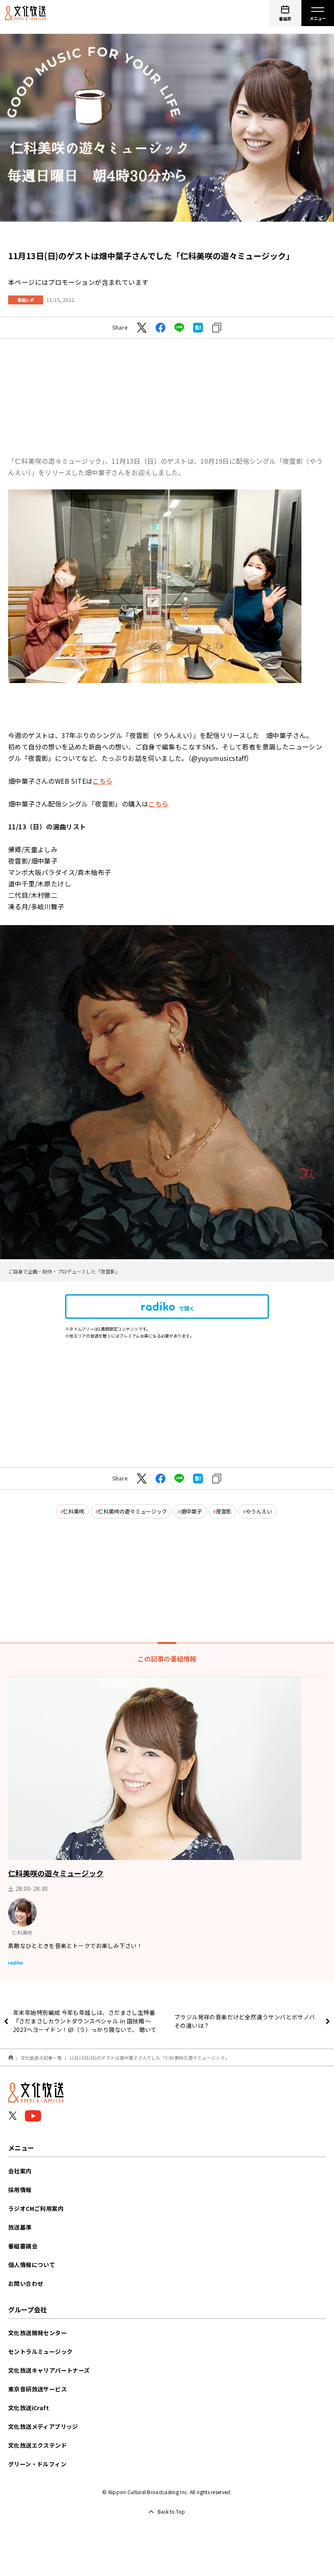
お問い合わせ (26, 2283)
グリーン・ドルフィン (37, 2464)
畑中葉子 (191, 1511)
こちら (102, 781)
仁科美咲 (74, 1511)
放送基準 (20, 2227)
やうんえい (259, 1511)
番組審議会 (23, 2246)
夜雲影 (224, 1511)
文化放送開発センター (37, 2333)
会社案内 (20, 2171)
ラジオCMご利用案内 (36, 2208)
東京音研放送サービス (37, 2389)
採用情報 (20, 2190)
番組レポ (26, 300)
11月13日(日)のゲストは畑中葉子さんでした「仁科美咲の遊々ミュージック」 (149, 2058)
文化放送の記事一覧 (41, 2058)
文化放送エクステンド (37, 2445)
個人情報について (32, 2265)
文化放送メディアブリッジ (43, 2426)
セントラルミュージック (40, 2351)
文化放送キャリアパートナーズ (49, 2370)
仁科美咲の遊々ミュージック (133, 1511)
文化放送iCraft (29, 2408)
